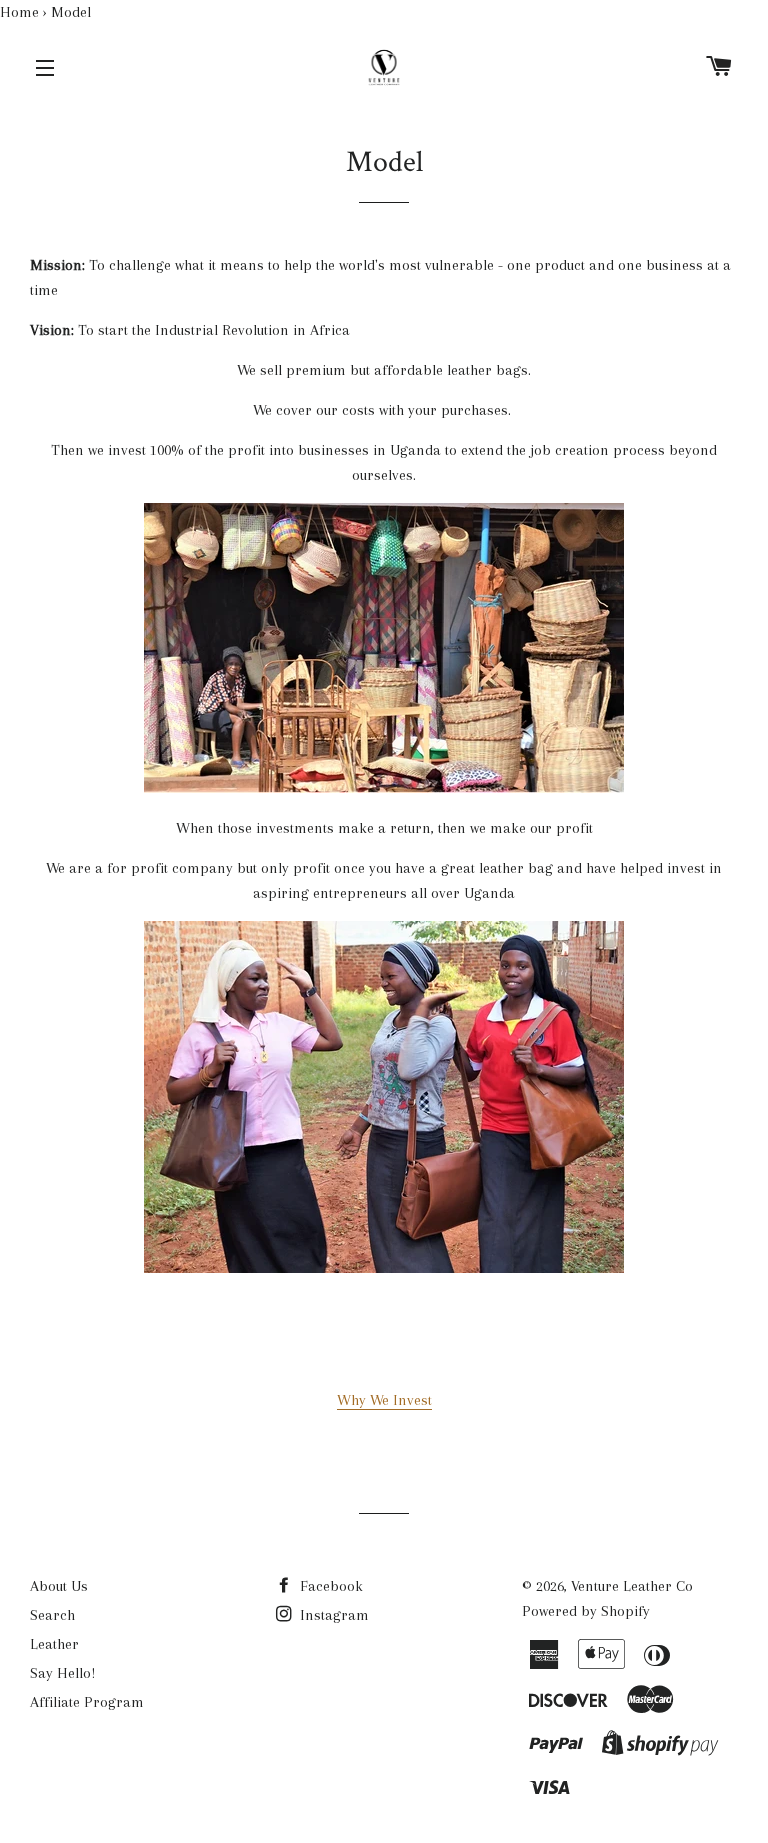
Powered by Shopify (586, 1611)
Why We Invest (384, 1400)
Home (19, 12)
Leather (54, 1644)
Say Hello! (62, 1673)
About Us (59, 1586)
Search (52, 1615)
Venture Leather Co (632, 1586)
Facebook (329, 1586)
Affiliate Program (87, 1702)
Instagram (332, 1615)
